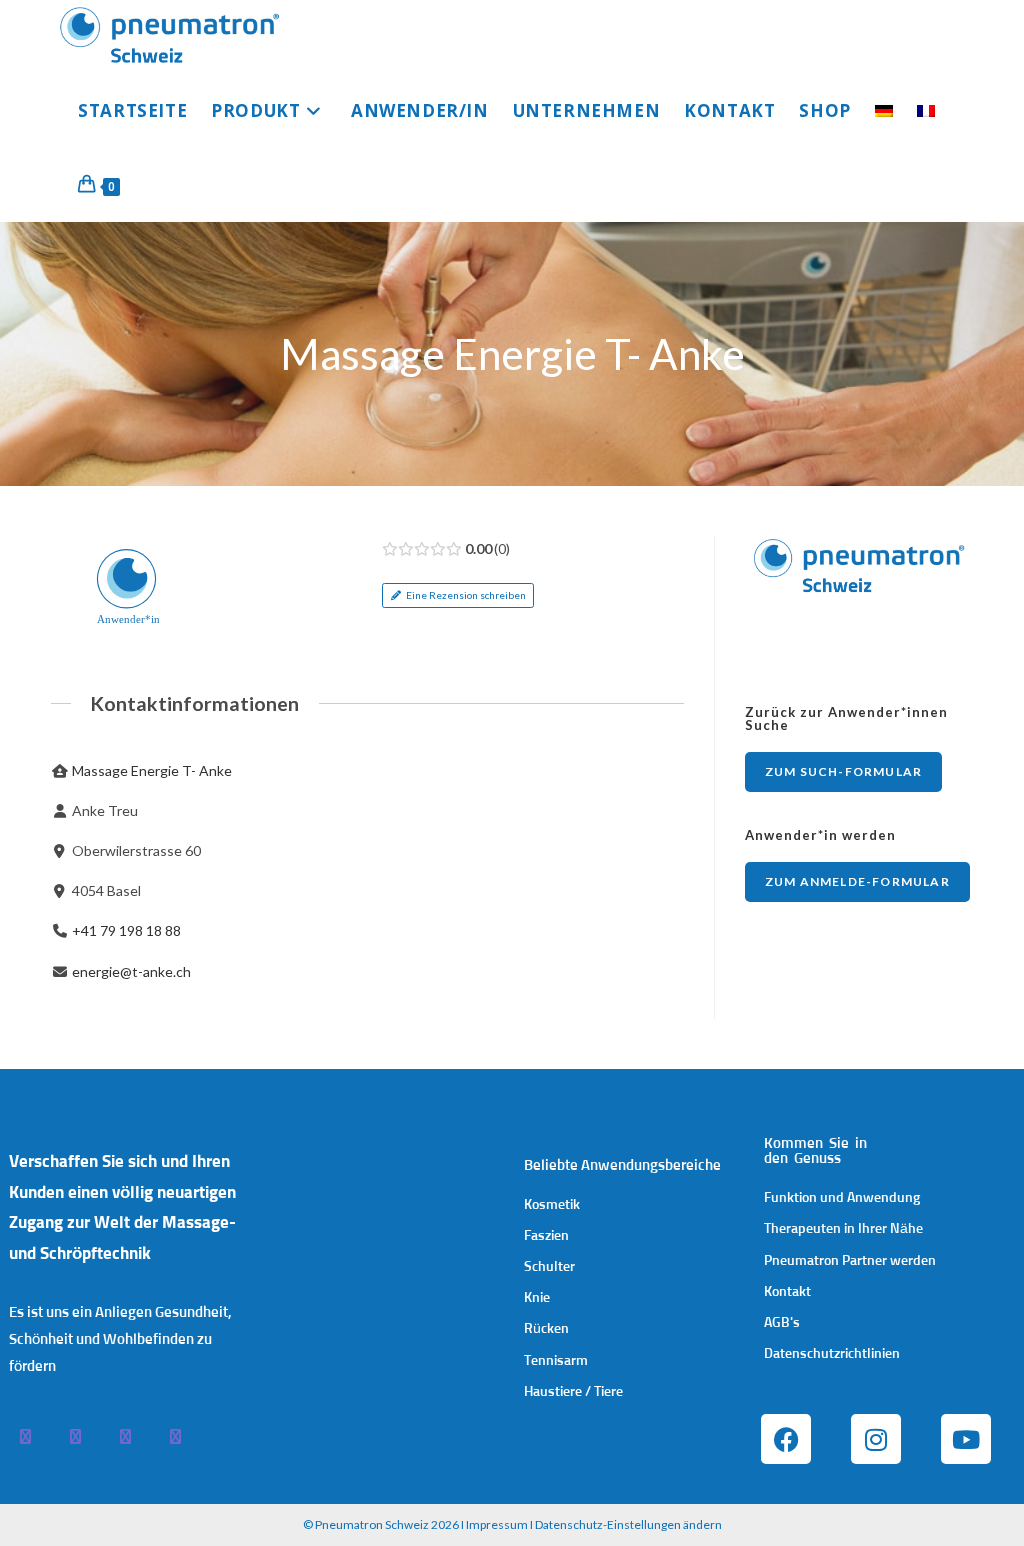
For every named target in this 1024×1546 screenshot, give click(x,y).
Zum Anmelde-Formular (857, 881)
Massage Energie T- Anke (152, 770)
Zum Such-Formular (843, 771)
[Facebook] (786, 1439)
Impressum (497, 1524)
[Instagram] (876, 1439)
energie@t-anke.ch (131, 971)
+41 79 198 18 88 (126, 930)
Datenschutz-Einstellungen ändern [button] (628, 1524)
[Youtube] (966, 1439)
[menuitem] (884, 111)
